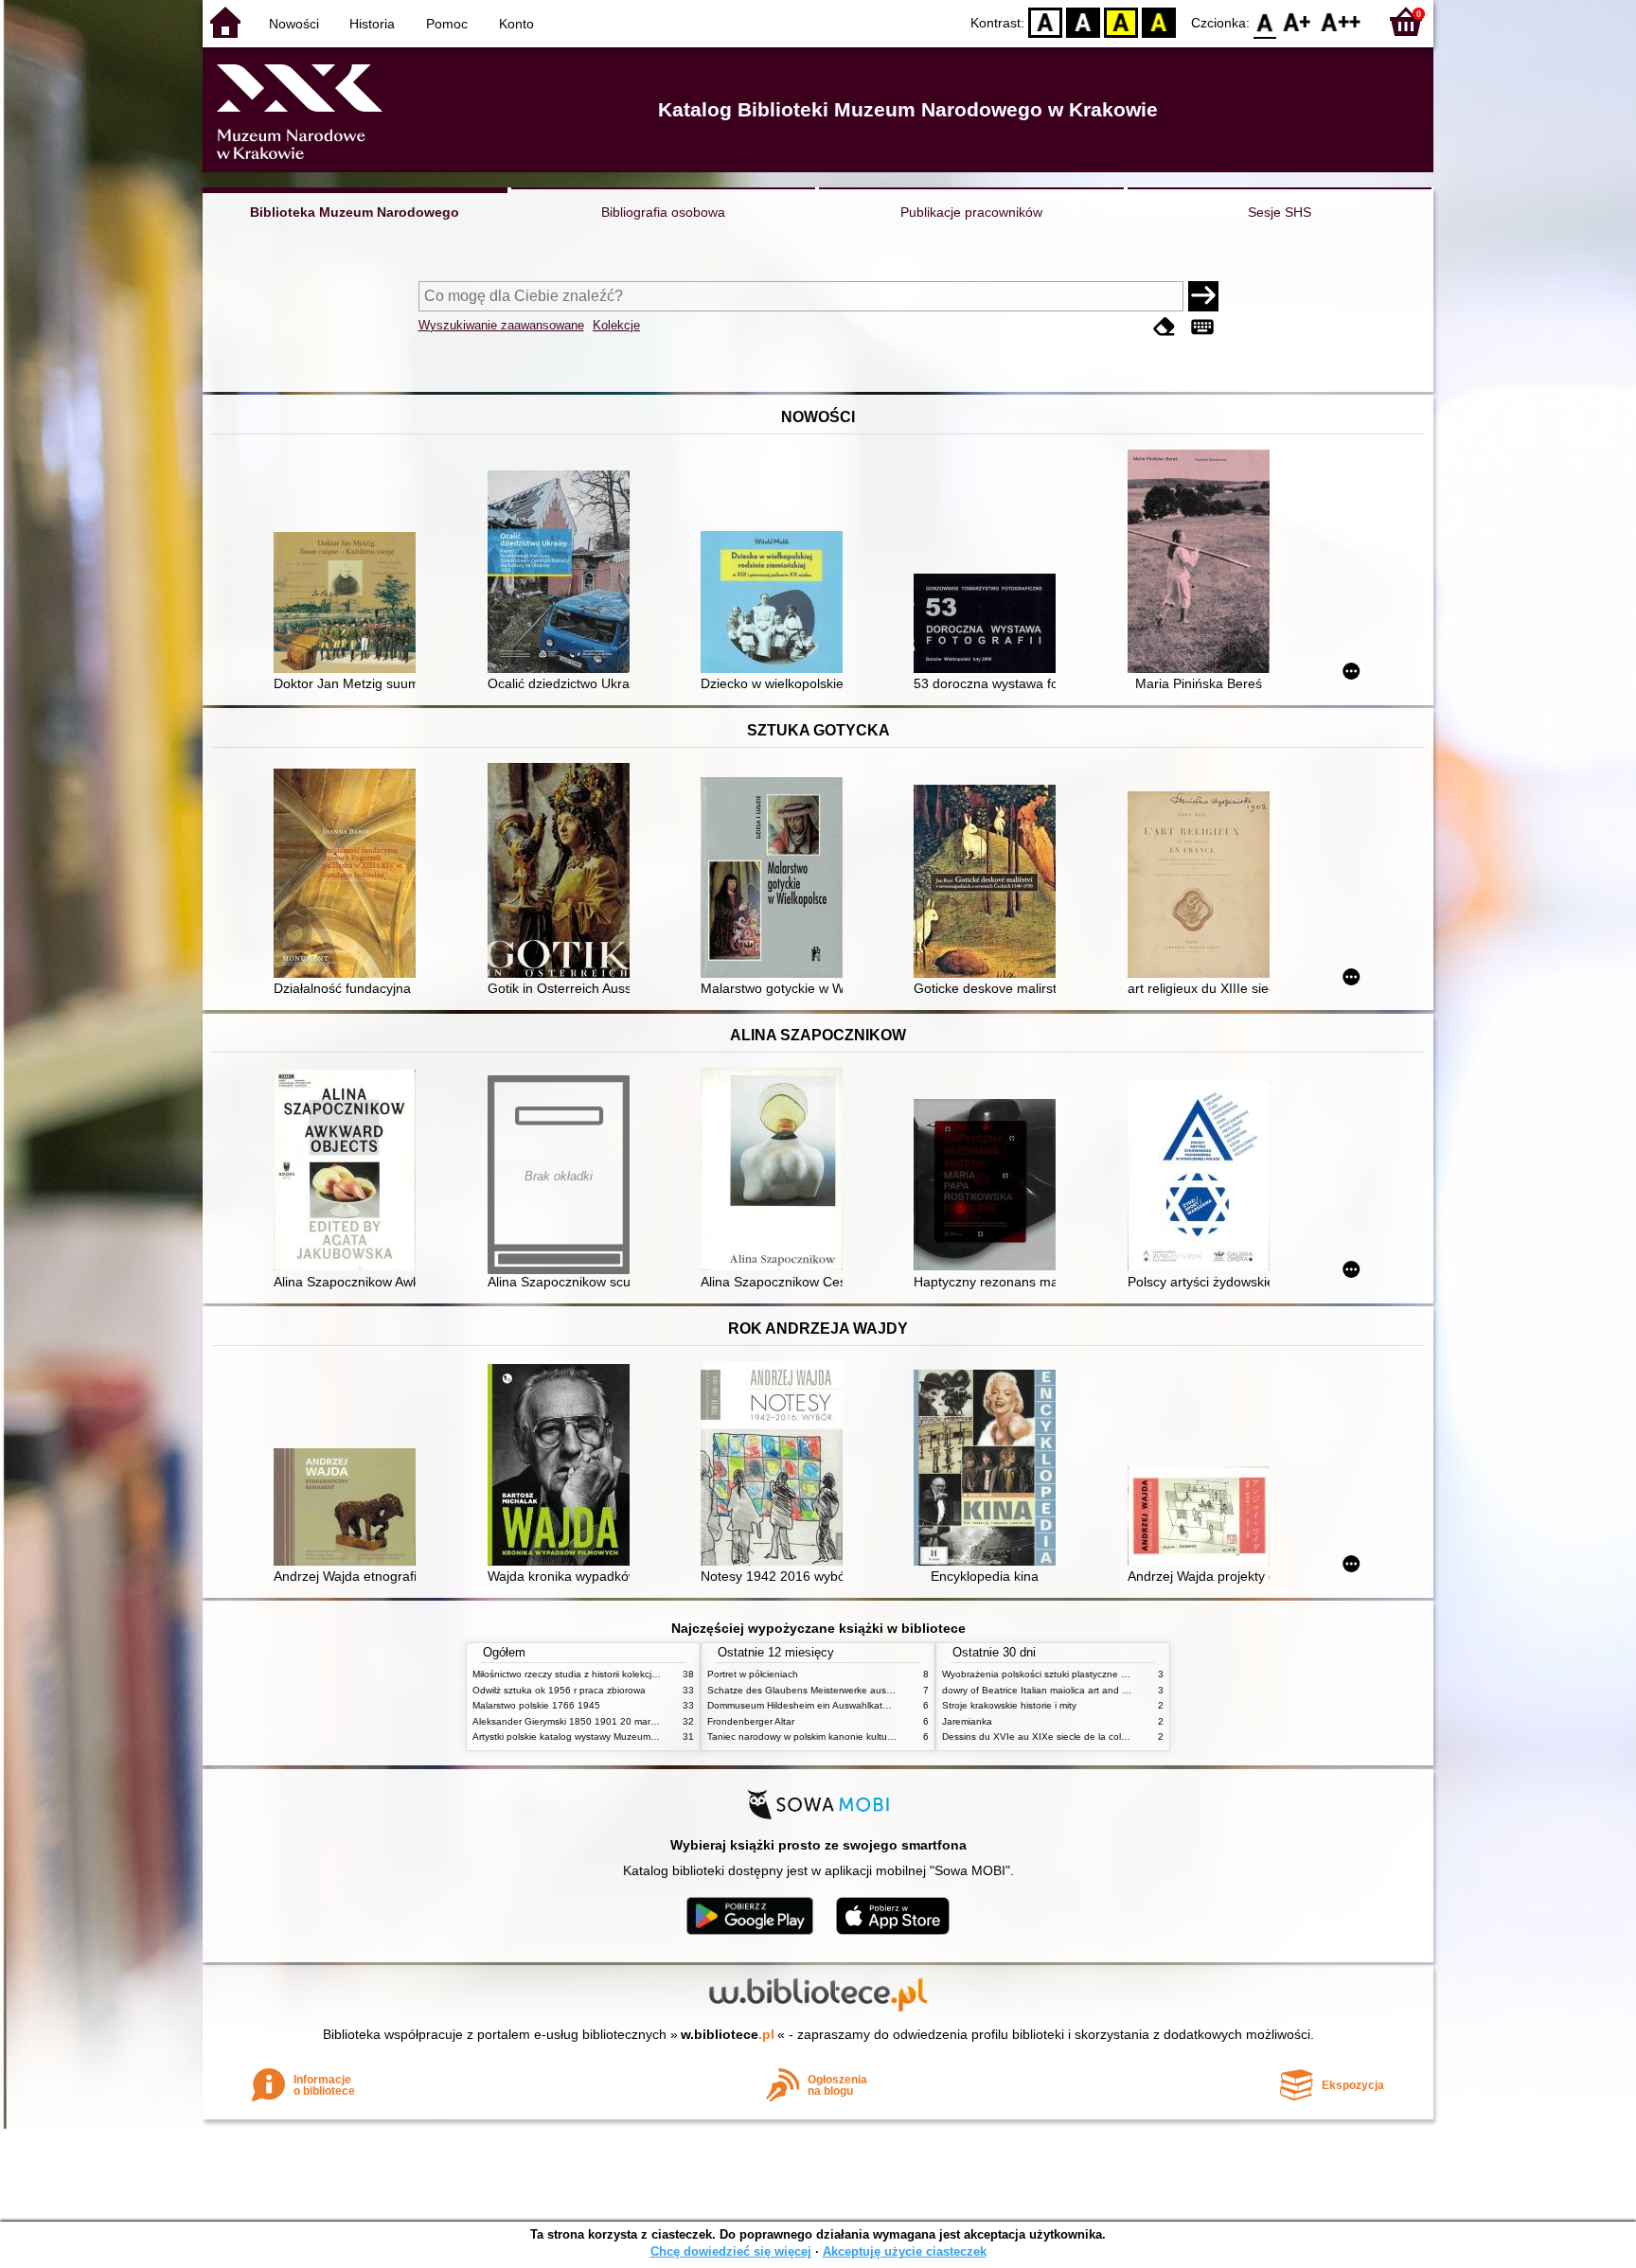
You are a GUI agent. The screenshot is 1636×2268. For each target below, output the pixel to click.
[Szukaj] (1203, 296)
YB (1121, 21)
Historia (372, 24)
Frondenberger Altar (751, 1721)
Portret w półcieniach (753, 1674)
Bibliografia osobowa (663, 212)
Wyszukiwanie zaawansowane (501, 325)
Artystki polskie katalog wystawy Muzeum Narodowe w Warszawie (614, 1736)
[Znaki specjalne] (1202, 327)
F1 (1298, 21)
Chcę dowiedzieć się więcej (731, 2251)
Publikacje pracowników (971, 212)
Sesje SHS (1280, 212)
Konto (516, 24)
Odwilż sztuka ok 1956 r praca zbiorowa (559, 1690)
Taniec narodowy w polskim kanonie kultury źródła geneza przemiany (857, 1736)
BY (1159, 21)
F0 (1265, 21)
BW (1083, 21)
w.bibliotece (728, 2034)
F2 (1341, 21)
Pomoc (447, 24)
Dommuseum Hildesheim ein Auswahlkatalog (804, 1705)
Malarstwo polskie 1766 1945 (536, 1705)
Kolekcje (616, 325)
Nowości (294, 24)
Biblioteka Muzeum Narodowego (355, 212)
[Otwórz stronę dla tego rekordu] (349, 604)
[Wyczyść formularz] (1165, 327)
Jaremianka (967, 1721)
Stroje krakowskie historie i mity (1009, 1705)
